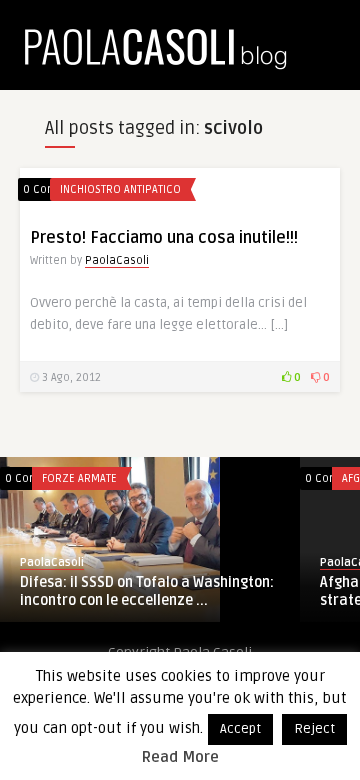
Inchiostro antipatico (120, 189)
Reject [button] (314, 729)
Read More (180, 757)
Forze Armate (79, 478)
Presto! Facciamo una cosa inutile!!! (164, 238)
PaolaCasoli (117, 260)
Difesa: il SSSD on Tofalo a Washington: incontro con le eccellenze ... (147, 591)
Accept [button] (240, 729)
